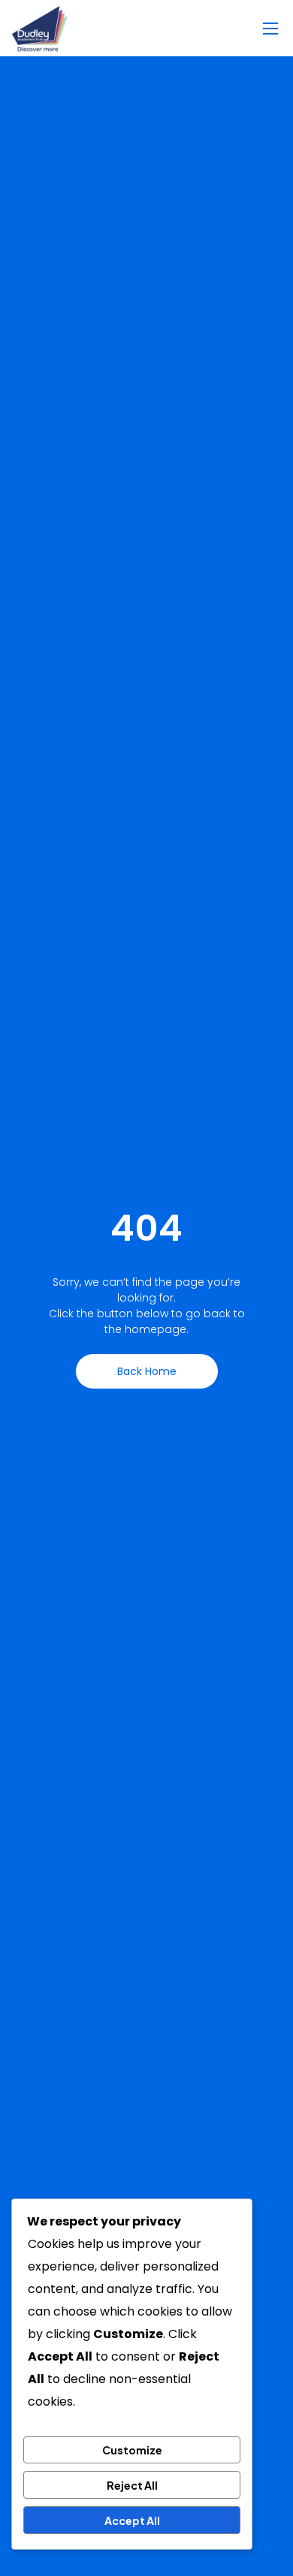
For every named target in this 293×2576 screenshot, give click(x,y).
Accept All (132, 2520)
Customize (132, 2450)
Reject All (132, 2485)
